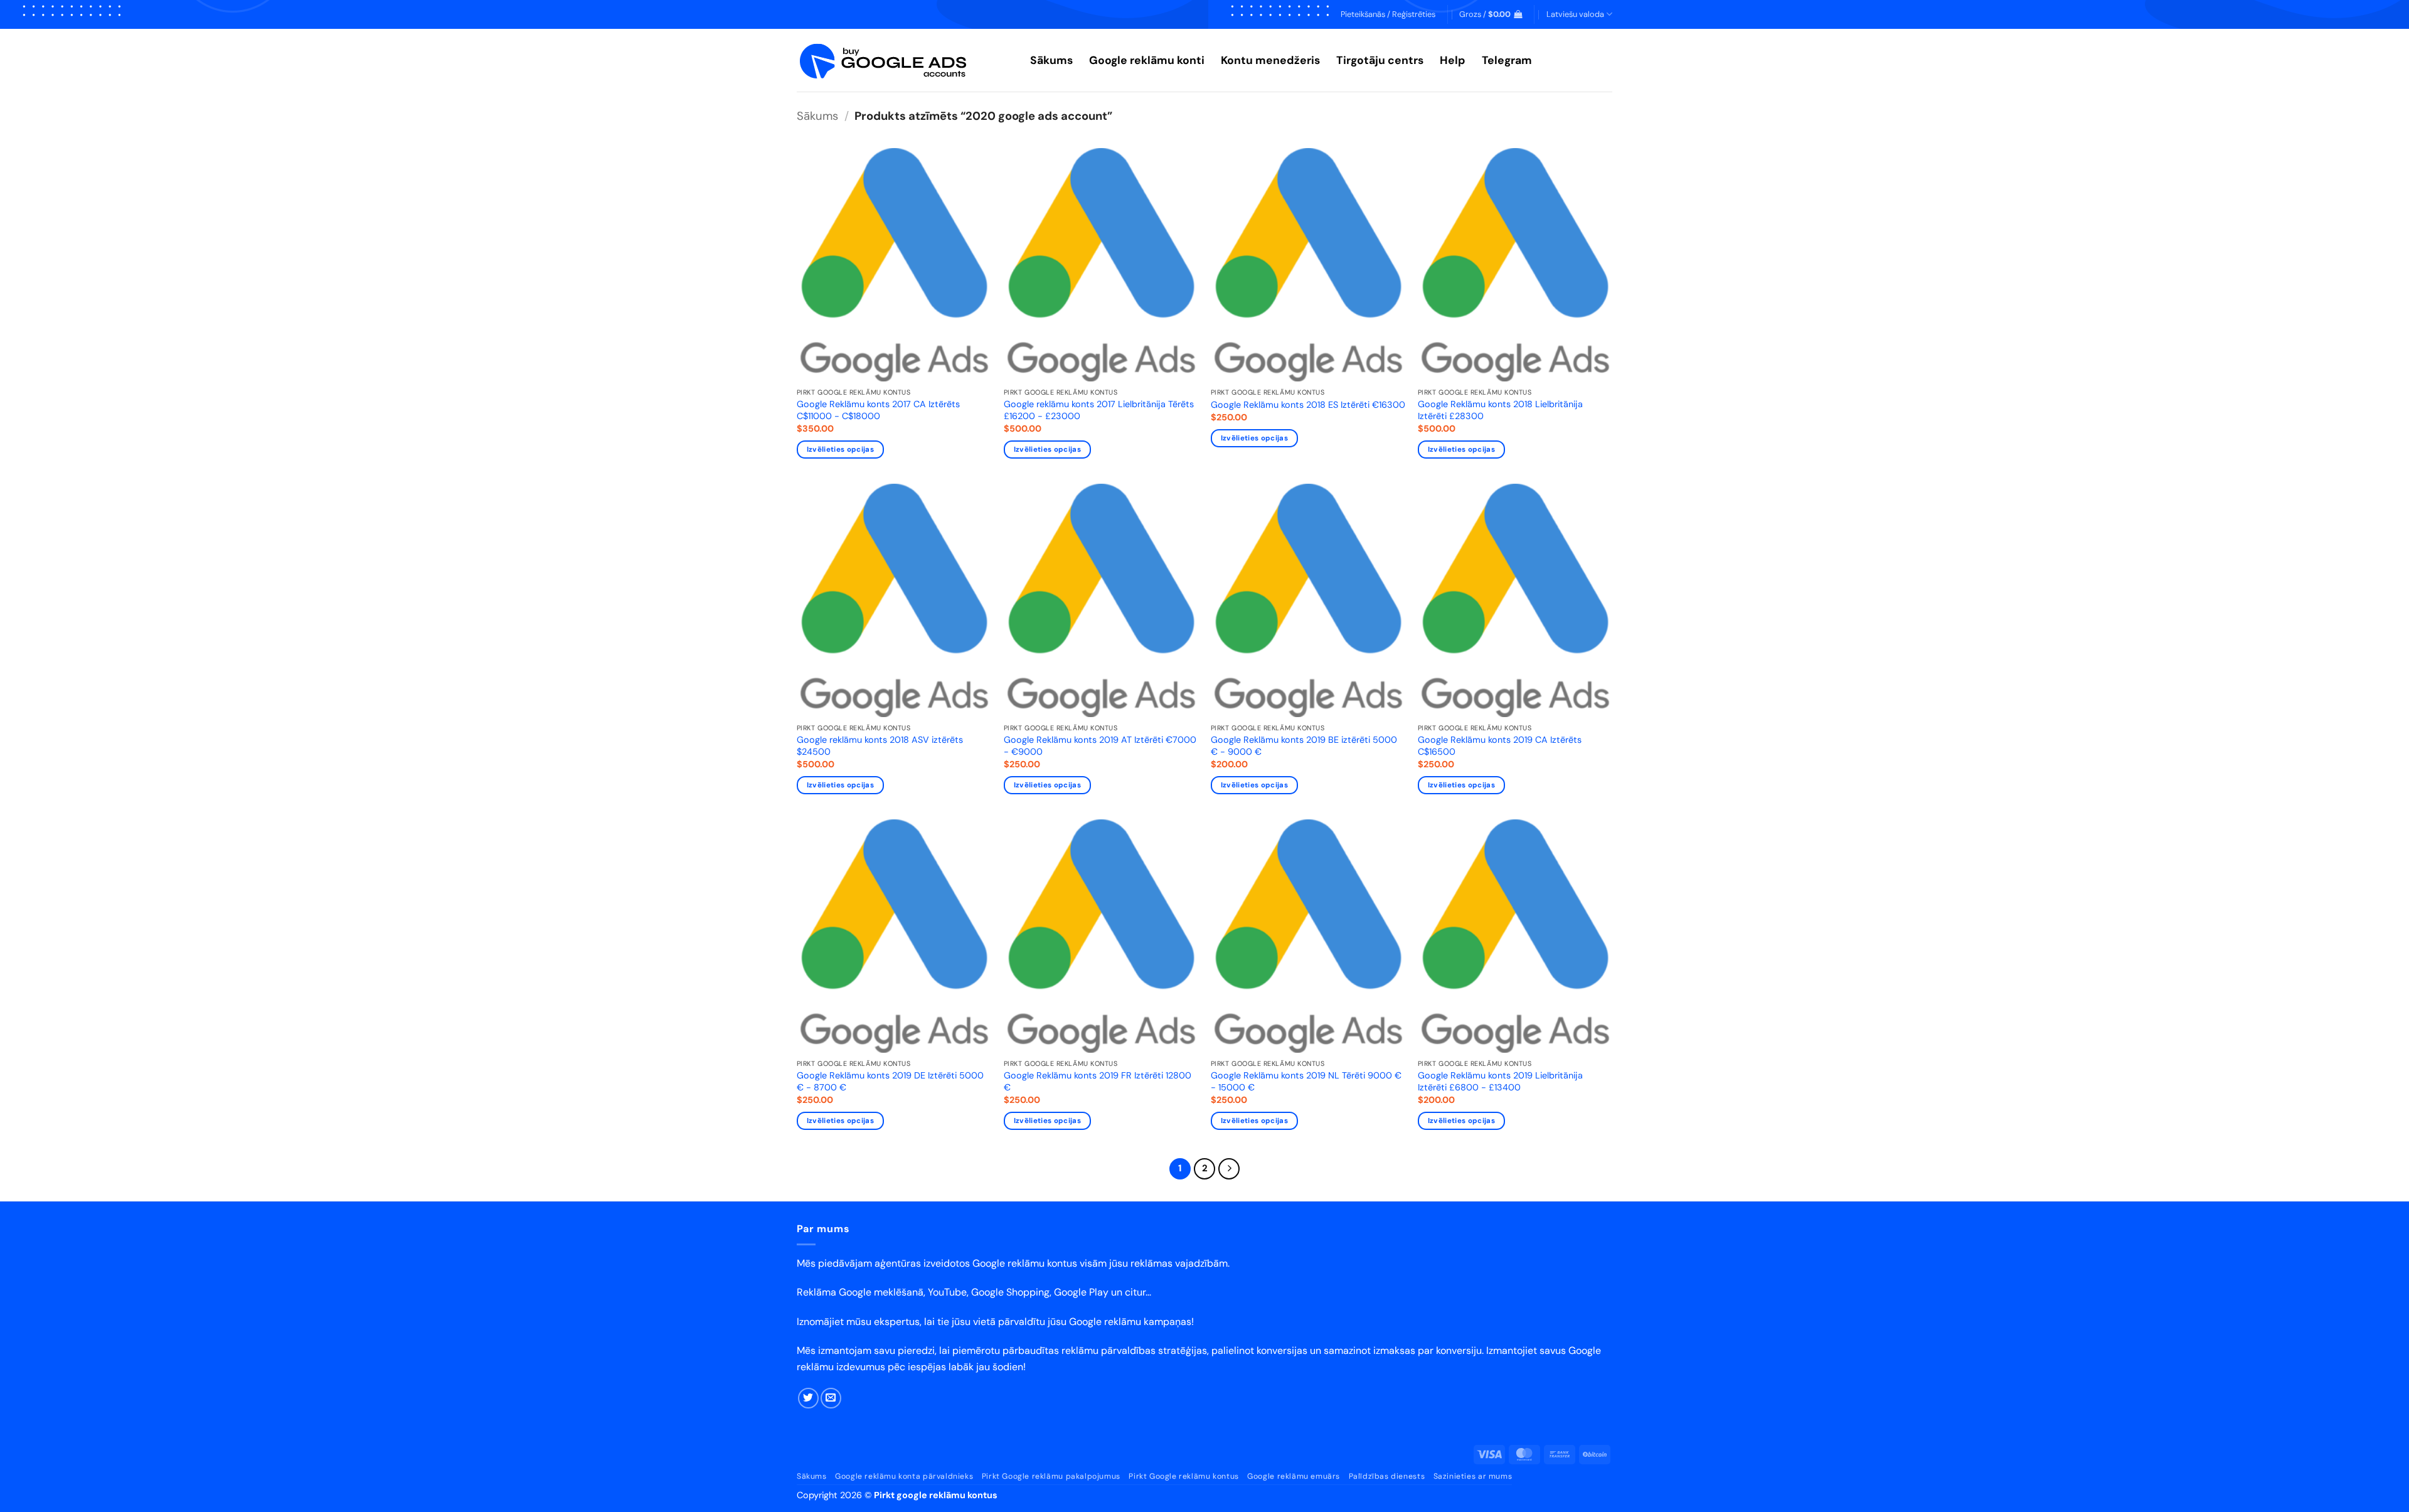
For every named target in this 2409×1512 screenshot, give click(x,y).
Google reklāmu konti (1147, 60)
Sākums (1051, 60)
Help (1453, 60)
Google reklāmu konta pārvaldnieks (904, 1476)
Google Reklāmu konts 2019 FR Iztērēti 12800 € (1098, 1081)
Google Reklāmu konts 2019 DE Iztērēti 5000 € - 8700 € (890, 1081)
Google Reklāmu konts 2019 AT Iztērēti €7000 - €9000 (1100, 746)
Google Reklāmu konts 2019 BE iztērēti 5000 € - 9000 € (1304, 746)
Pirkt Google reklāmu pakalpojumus (1051, 1476)
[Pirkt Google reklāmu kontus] (904, 61)
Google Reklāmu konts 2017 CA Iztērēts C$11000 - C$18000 (878, 410)
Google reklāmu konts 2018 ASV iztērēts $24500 (880, 746)
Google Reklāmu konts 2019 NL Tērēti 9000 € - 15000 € (1306, 1081)
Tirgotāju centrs (1380, 60)
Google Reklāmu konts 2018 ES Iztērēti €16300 (1308, 405)
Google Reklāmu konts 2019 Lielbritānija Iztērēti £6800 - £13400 (1500, 1081)
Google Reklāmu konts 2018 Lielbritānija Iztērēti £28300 (1500, 410)
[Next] (1229, 1169)
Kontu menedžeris (1270, 60)
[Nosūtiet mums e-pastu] (831, 1398)
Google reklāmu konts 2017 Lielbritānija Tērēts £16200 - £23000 (1099, 410)
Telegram (1507, 60)
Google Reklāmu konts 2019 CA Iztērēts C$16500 (1500, 746)
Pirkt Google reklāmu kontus (1184, 1476)
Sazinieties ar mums (1473, 1476)
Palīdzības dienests (1387, 1476)
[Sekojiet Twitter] (808, 1398)
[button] (1388, 14)
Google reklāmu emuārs (1294, 1476)
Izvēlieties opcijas (841, 450)
